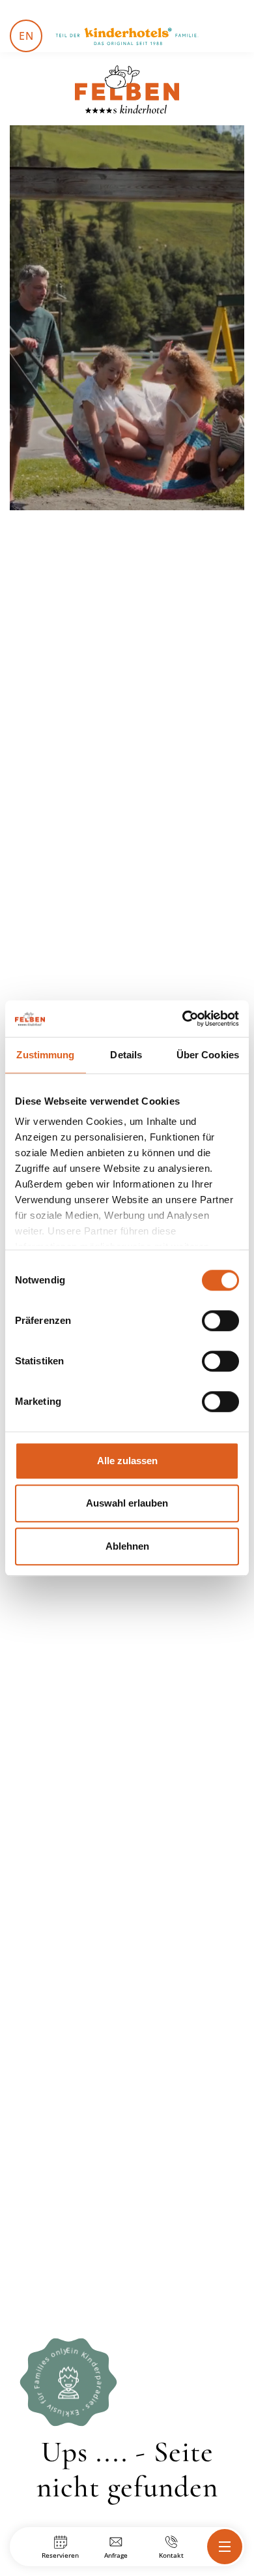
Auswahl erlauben (127, 1503)
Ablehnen (127, 1546)
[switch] (220, 1321)
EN (26, 36)
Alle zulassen (127, 1461)
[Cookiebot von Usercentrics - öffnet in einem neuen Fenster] (183, 1019)
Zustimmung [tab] (45, 1055)
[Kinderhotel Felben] (127, 89)
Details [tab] (126, 1055)
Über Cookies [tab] (208, 1055)
